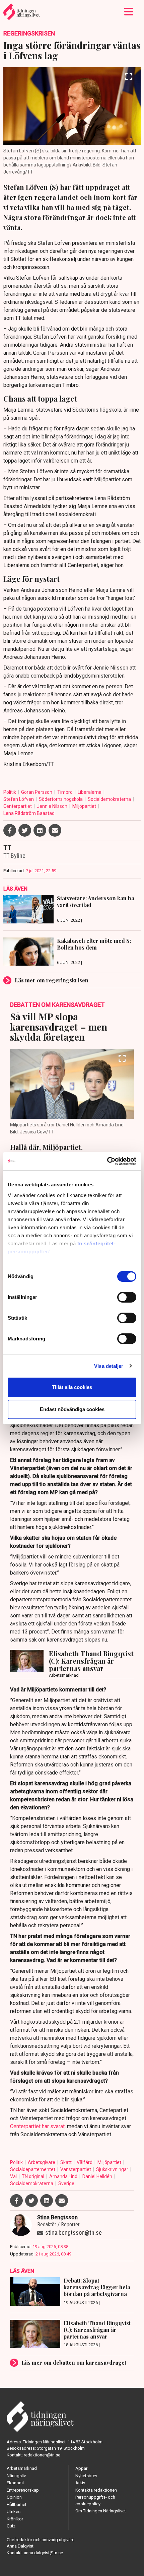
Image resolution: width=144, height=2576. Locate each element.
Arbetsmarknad (22, 2468)
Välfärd (85, 2162)
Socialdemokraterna (110, 799)
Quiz (11, 2526)
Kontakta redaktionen (96, 2490)
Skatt (66, 2162)
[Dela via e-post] (55, 830)
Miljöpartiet (85, 806)
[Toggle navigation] (129, 12)
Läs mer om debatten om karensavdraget (74, 2362)
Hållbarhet (17, 2504)
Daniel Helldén (98, 2176)
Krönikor (15, 2519)
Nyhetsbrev (86, 2476)
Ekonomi (15, 2483)
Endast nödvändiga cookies (72, 1409)
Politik (10, 792)
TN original (33, 2176)
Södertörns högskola (61, 799)
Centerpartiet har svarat (37, 2126)
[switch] (127, 1297)
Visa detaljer (109, 1366)
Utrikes (14, 2512)
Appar (81, 2468)
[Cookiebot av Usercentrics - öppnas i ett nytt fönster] (107, 1161)
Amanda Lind (64, 2176)
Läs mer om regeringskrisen (52, 980)
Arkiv (80, 2483)
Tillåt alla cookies (72, 1387)
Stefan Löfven (19, 799)
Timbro (65, 792)
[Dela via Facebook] (10, 830)
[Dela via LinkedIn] (40, 830)
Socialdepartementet (33, 2169)
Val (14, 2176)
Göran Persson (37, 792)
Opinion (14, 2497)
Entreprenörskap (23, 2490)
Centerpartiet (18, 806)
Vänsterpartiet (76, 2169)
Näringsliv (16, 2476)
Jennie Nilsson (53, 806)
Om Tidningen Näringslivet (101, 2511)
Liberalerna (90, 792)
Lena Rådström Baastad (29, 813)
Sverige (66, 2183)
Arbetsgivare (42, 2162)
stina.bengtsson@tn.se (74, 2233)
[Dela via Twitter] (25, 830)
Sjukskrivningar (113, 2169)
